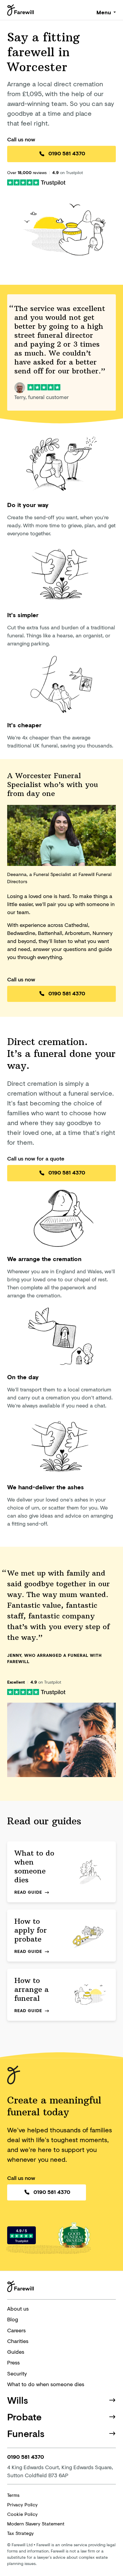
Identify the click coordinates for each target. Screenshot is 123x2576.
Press (13, 2362)
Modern (36, 2523)
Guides (16, 2352)
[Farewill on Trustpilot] (36, 182)
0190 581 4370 (67, 153)
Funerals (26, 2433)
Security (17, 2373)
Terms (13, 2495)
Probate (24, 2417)
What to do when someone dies (46, 2384)
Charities (18, 2341)
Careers (16, 2330)
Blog (13, 2319)
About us (18, 2308)
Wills (18, 2400)
